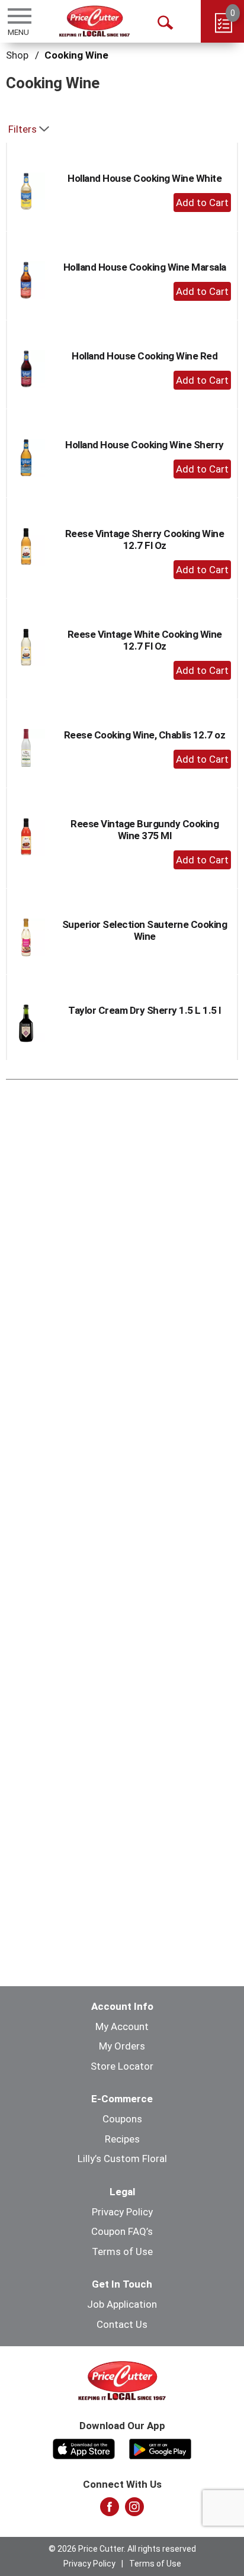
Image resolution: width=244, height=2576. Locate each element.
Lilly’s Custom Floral (122, 2159)
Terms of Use (122, 2251)
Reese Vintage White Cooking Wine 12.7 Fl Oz (145, 640)
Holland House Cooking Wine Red (145, 356)
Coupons (122, 2119)
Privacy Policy (122, 2212)
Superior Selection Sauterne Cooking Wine (145, 930)
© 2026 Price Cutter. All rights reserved (122, 2549)
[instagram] (134, 2510)
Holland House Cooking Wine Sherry (145, 445)
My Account (122, 2026)
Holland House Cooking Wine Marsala (145, 267)
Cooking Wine (76, 55)
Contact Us (122, 2324)
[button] (202, 203)
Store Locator (122, 2066)
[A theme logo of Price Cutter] (94, 21)
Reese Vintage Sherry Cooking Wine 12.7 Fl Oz (145, 539)
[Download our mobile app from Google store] (160, 2447)
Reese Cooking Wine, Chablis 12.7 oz (145, 735)
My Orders (122, 2046)
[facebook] (110, 2510)
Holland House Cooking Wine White (145, 178)
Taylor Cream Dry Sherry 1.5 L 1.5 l (145, 1010)
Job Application (122, 2304)
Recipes (122, 2139)
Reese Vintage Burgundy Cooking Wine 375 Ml (145, 830)
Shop (17, 55)
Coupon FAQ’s (122, 2231)
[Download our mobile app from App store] (84, 2447)
